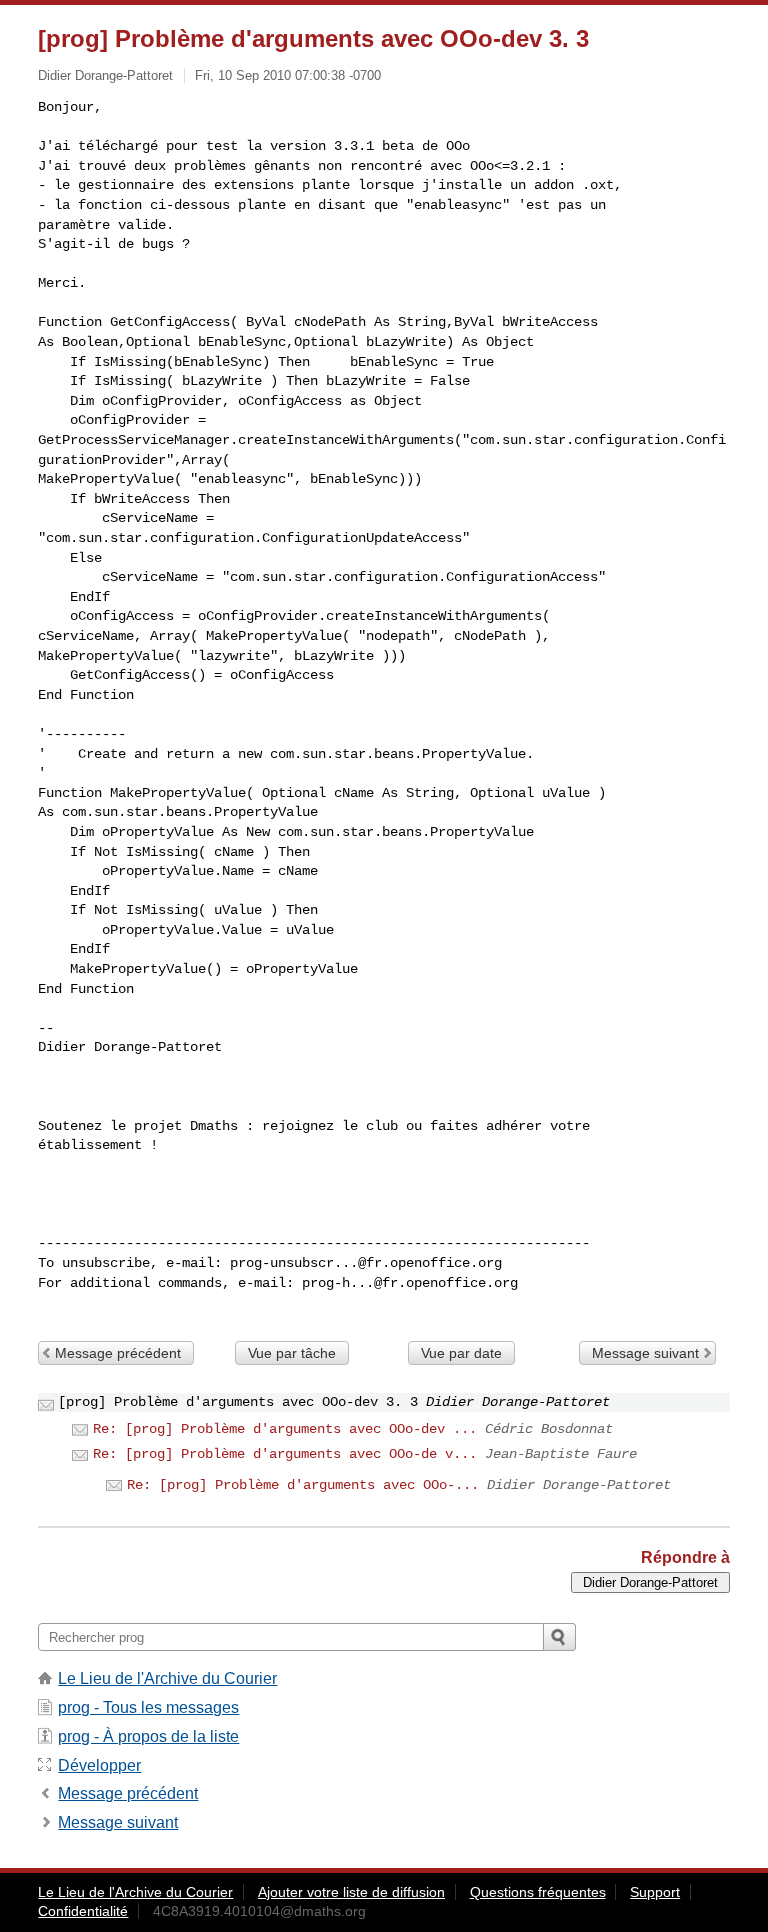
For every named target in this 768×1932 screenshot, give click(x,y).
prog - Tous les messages (148, 1707)
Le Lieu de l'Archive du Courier (167, 1678)
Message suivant (645, 1353)
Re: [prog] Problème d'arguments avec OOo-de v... (285, 1454)
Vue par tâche (292, 1353)
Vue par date (461, 1353)
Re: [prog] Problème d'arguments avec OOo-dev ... (285, 1429)
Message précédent (118, 1353)
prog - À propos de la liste (148, 1736)
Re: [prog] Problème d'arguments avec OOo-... (303, 1485)
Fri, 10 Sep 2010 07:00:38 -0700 (288, 75)
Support (655, 1892)
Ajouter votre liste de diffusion (351, 1892)
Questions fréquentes (538, 1892)
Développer (99, 1765)
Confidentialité (83, 1911)
